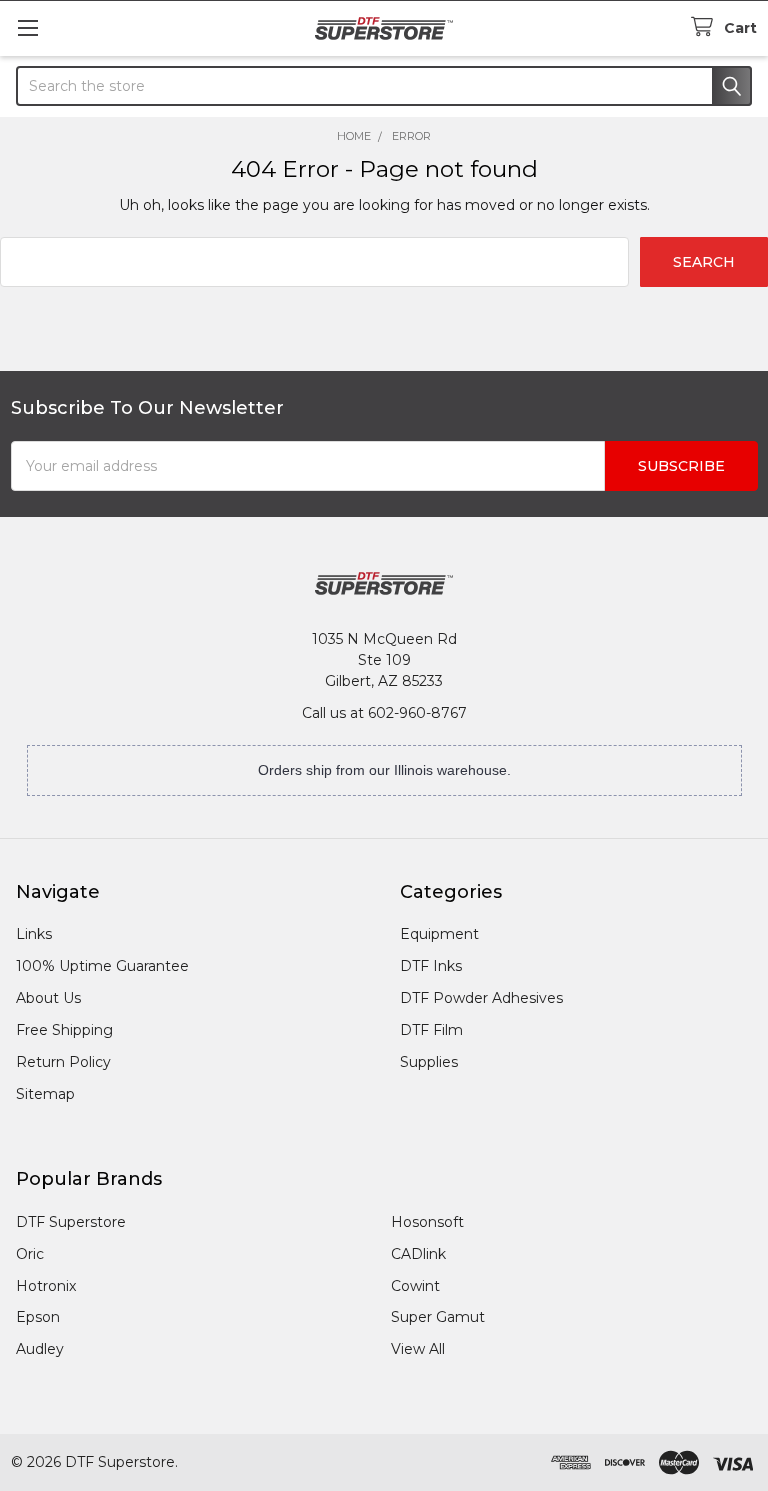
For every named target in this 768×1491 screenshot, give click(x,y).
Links (34, 934)
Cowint (415, 1286)
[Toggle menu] (27, 27)
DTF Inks (431, 966)
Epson (38, 1317)
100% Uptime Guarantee (102, 966)
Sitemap (45, 1094)
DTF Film (431, 1030)
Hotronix (46, 1286)
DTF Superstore (71, 1222)
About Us (48, 998)
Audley (40, 1349)
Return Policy (63, 1062)
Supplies (429, 1062)
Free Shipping (64, 1030)
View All (418, 1349)
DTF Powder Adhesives (481, 998)
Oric (30, 1254)
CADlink (418, 1254)
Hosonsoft (427, 1222)
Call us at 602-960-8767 (384, 713)
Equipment (439, 934)
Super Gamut (438, 1317)
